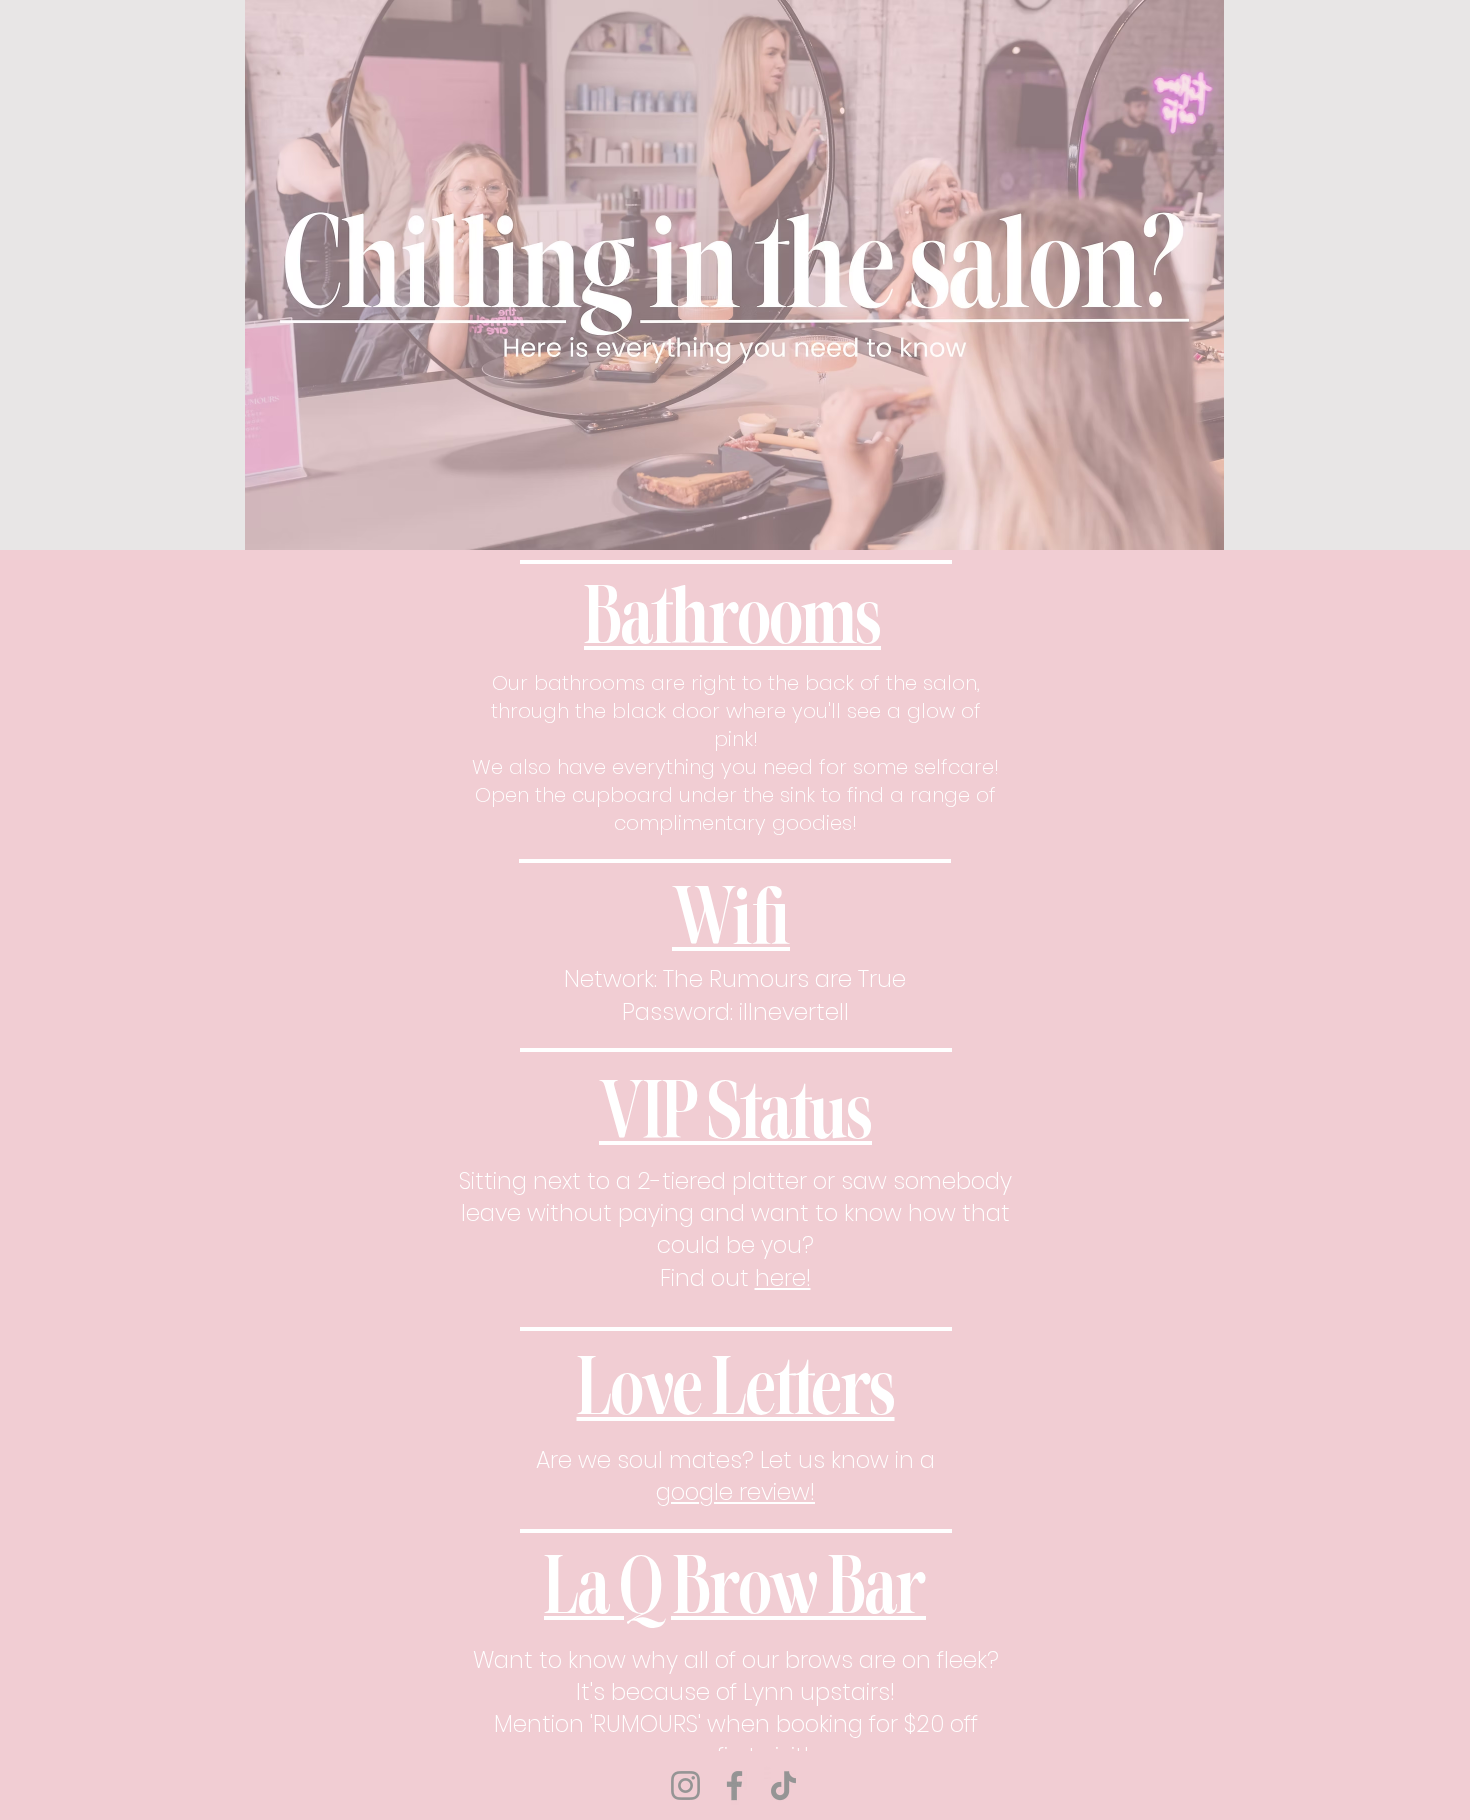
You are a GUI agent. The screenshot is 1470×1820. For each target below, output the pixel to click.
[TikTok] (783, 1785)
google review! (735, 1492)
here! (783, 1278)
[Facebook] (734, 1785)
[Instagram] (685, 1785)
